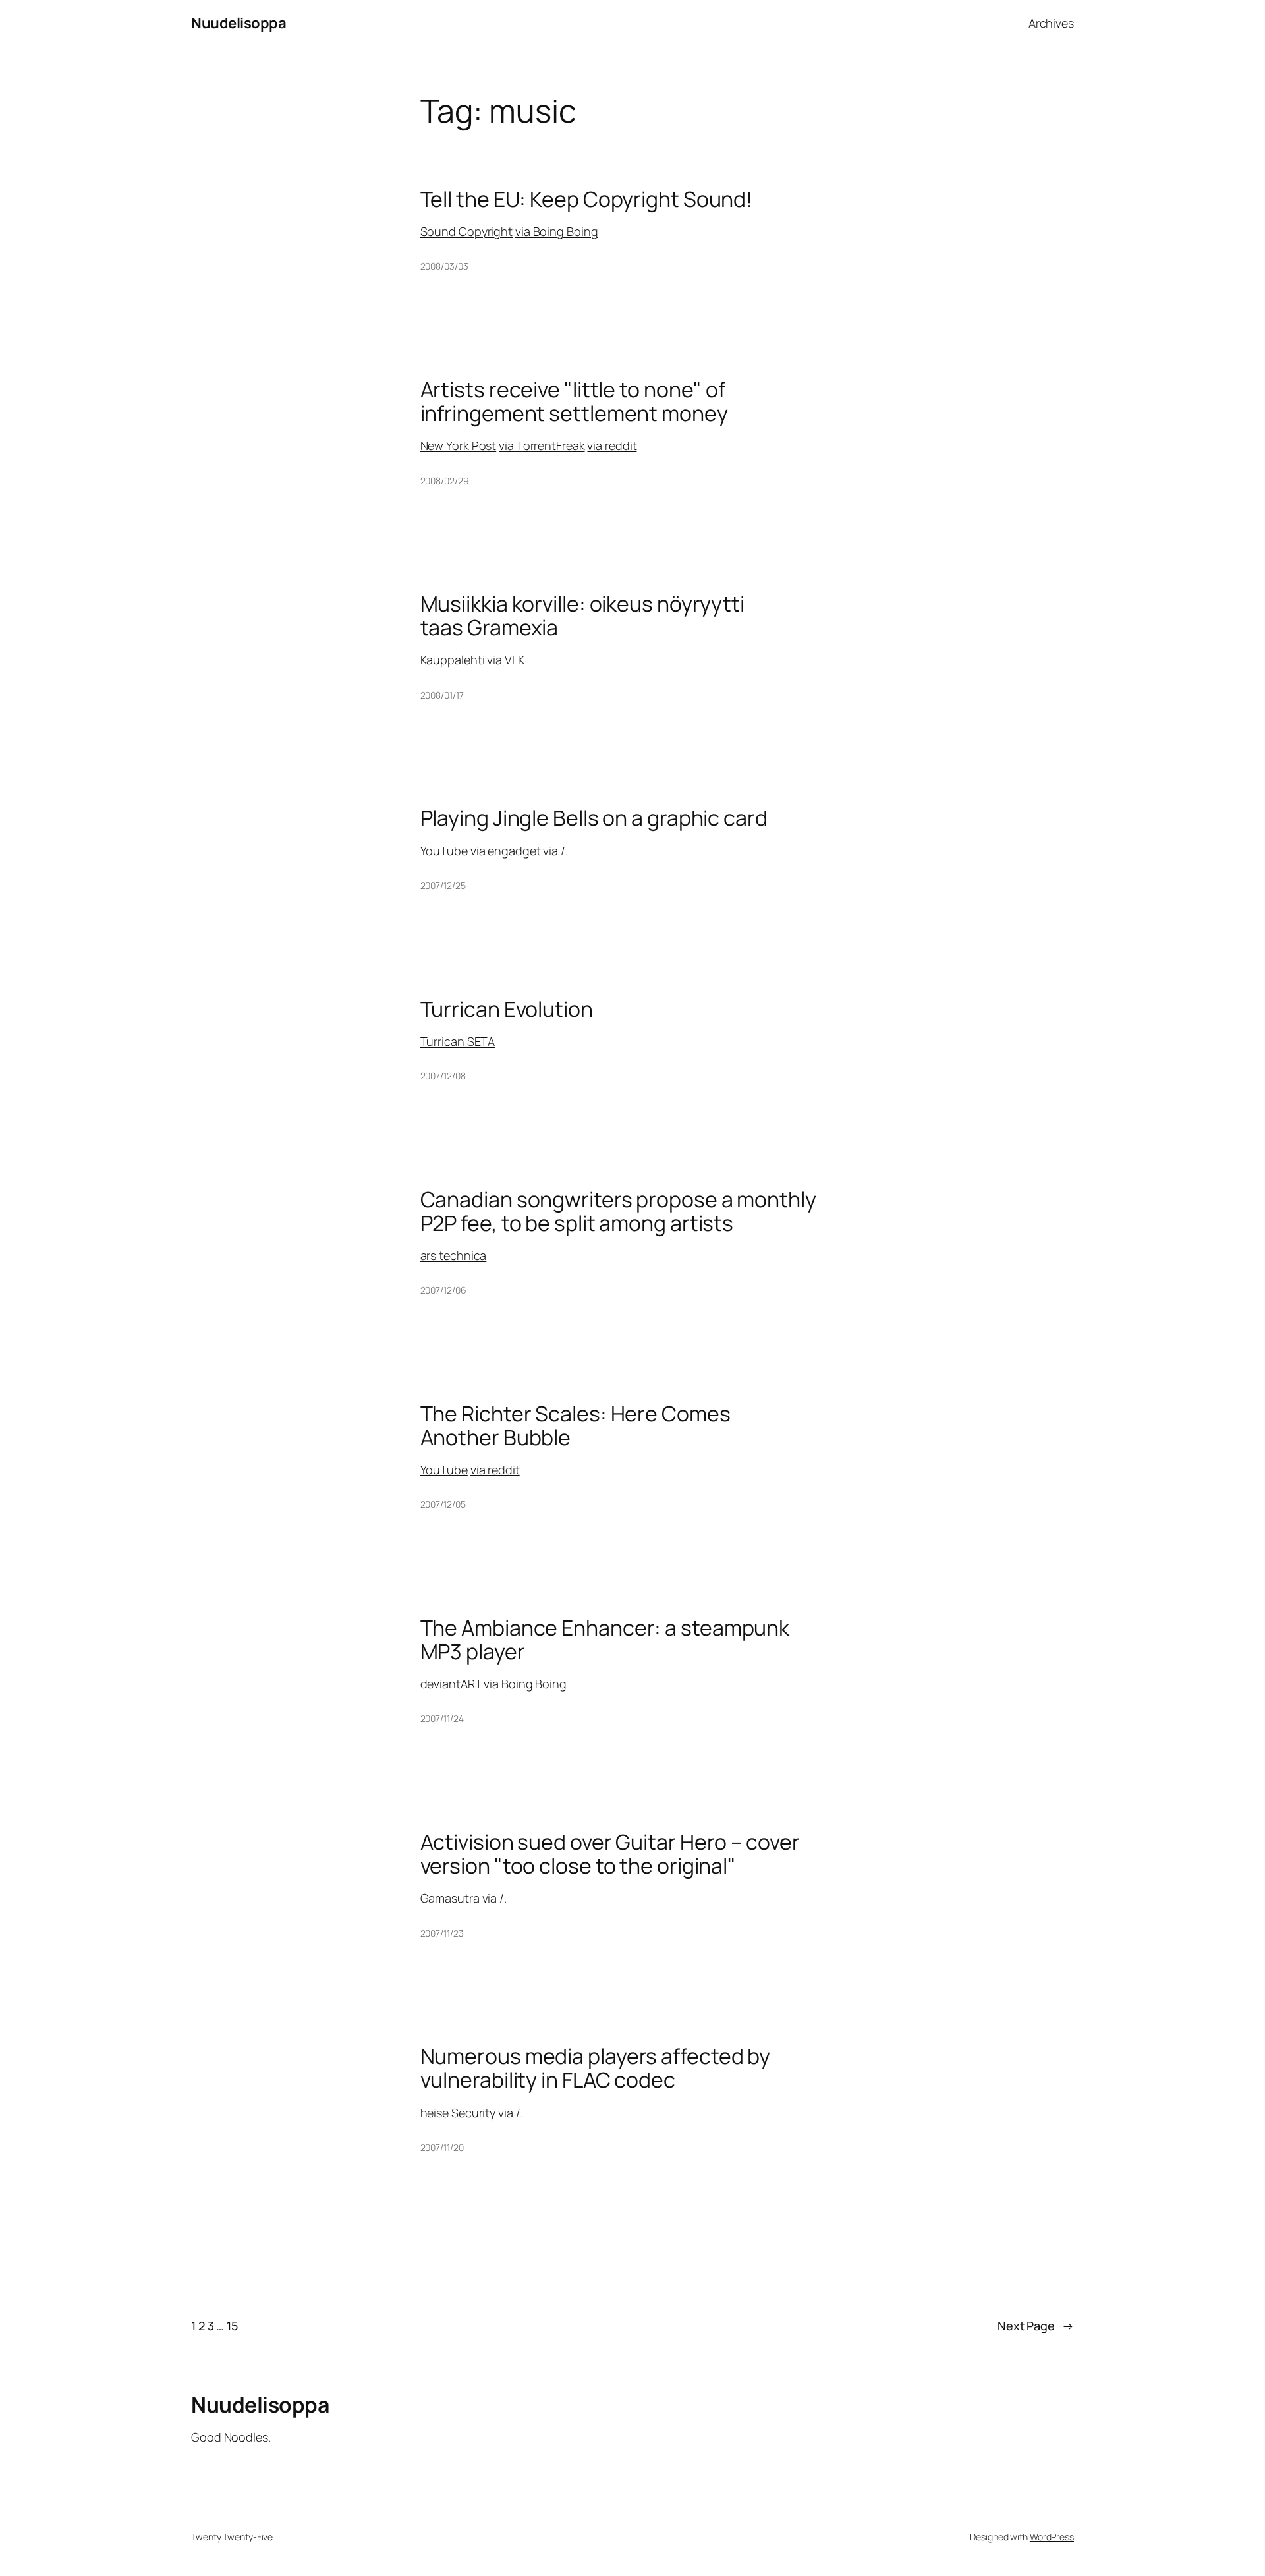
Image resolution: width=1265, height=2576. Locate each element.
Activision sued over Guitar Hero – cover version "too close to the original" (610, 1854)
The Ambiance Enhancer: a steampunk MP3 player (605, 1640)
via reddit (612, 445)
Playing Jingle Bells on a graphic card (594, 818)
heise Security (458, 2113)
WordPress (1052, 2537)
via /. (555, 851)
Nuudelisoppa (239, 23)
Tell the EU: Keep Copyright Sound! (587, 199)
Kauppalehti (453, 660)
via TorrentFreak (542, 445)
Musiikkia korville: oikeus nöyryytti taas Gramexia (582, 615)
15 (232, 2326)
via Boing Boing (557, 231)
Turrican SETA (458, 1041)
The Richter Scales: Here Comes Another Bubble (576, 1425)
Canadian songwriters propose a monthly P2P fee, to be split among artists (618, 1211)
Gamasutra (450, 1898)
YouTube (444, 851)
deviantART (451, 1684)
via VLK (505, 660)
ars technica (454, 1255)
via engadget (506, 851)
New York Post (459, 445)
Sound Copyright (467, 231)
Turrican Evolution (507, 1009)
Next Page (1036, 2326)
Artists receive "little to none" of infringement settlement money (574, 401)
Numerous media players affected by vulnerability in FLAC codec (596, 2068)
